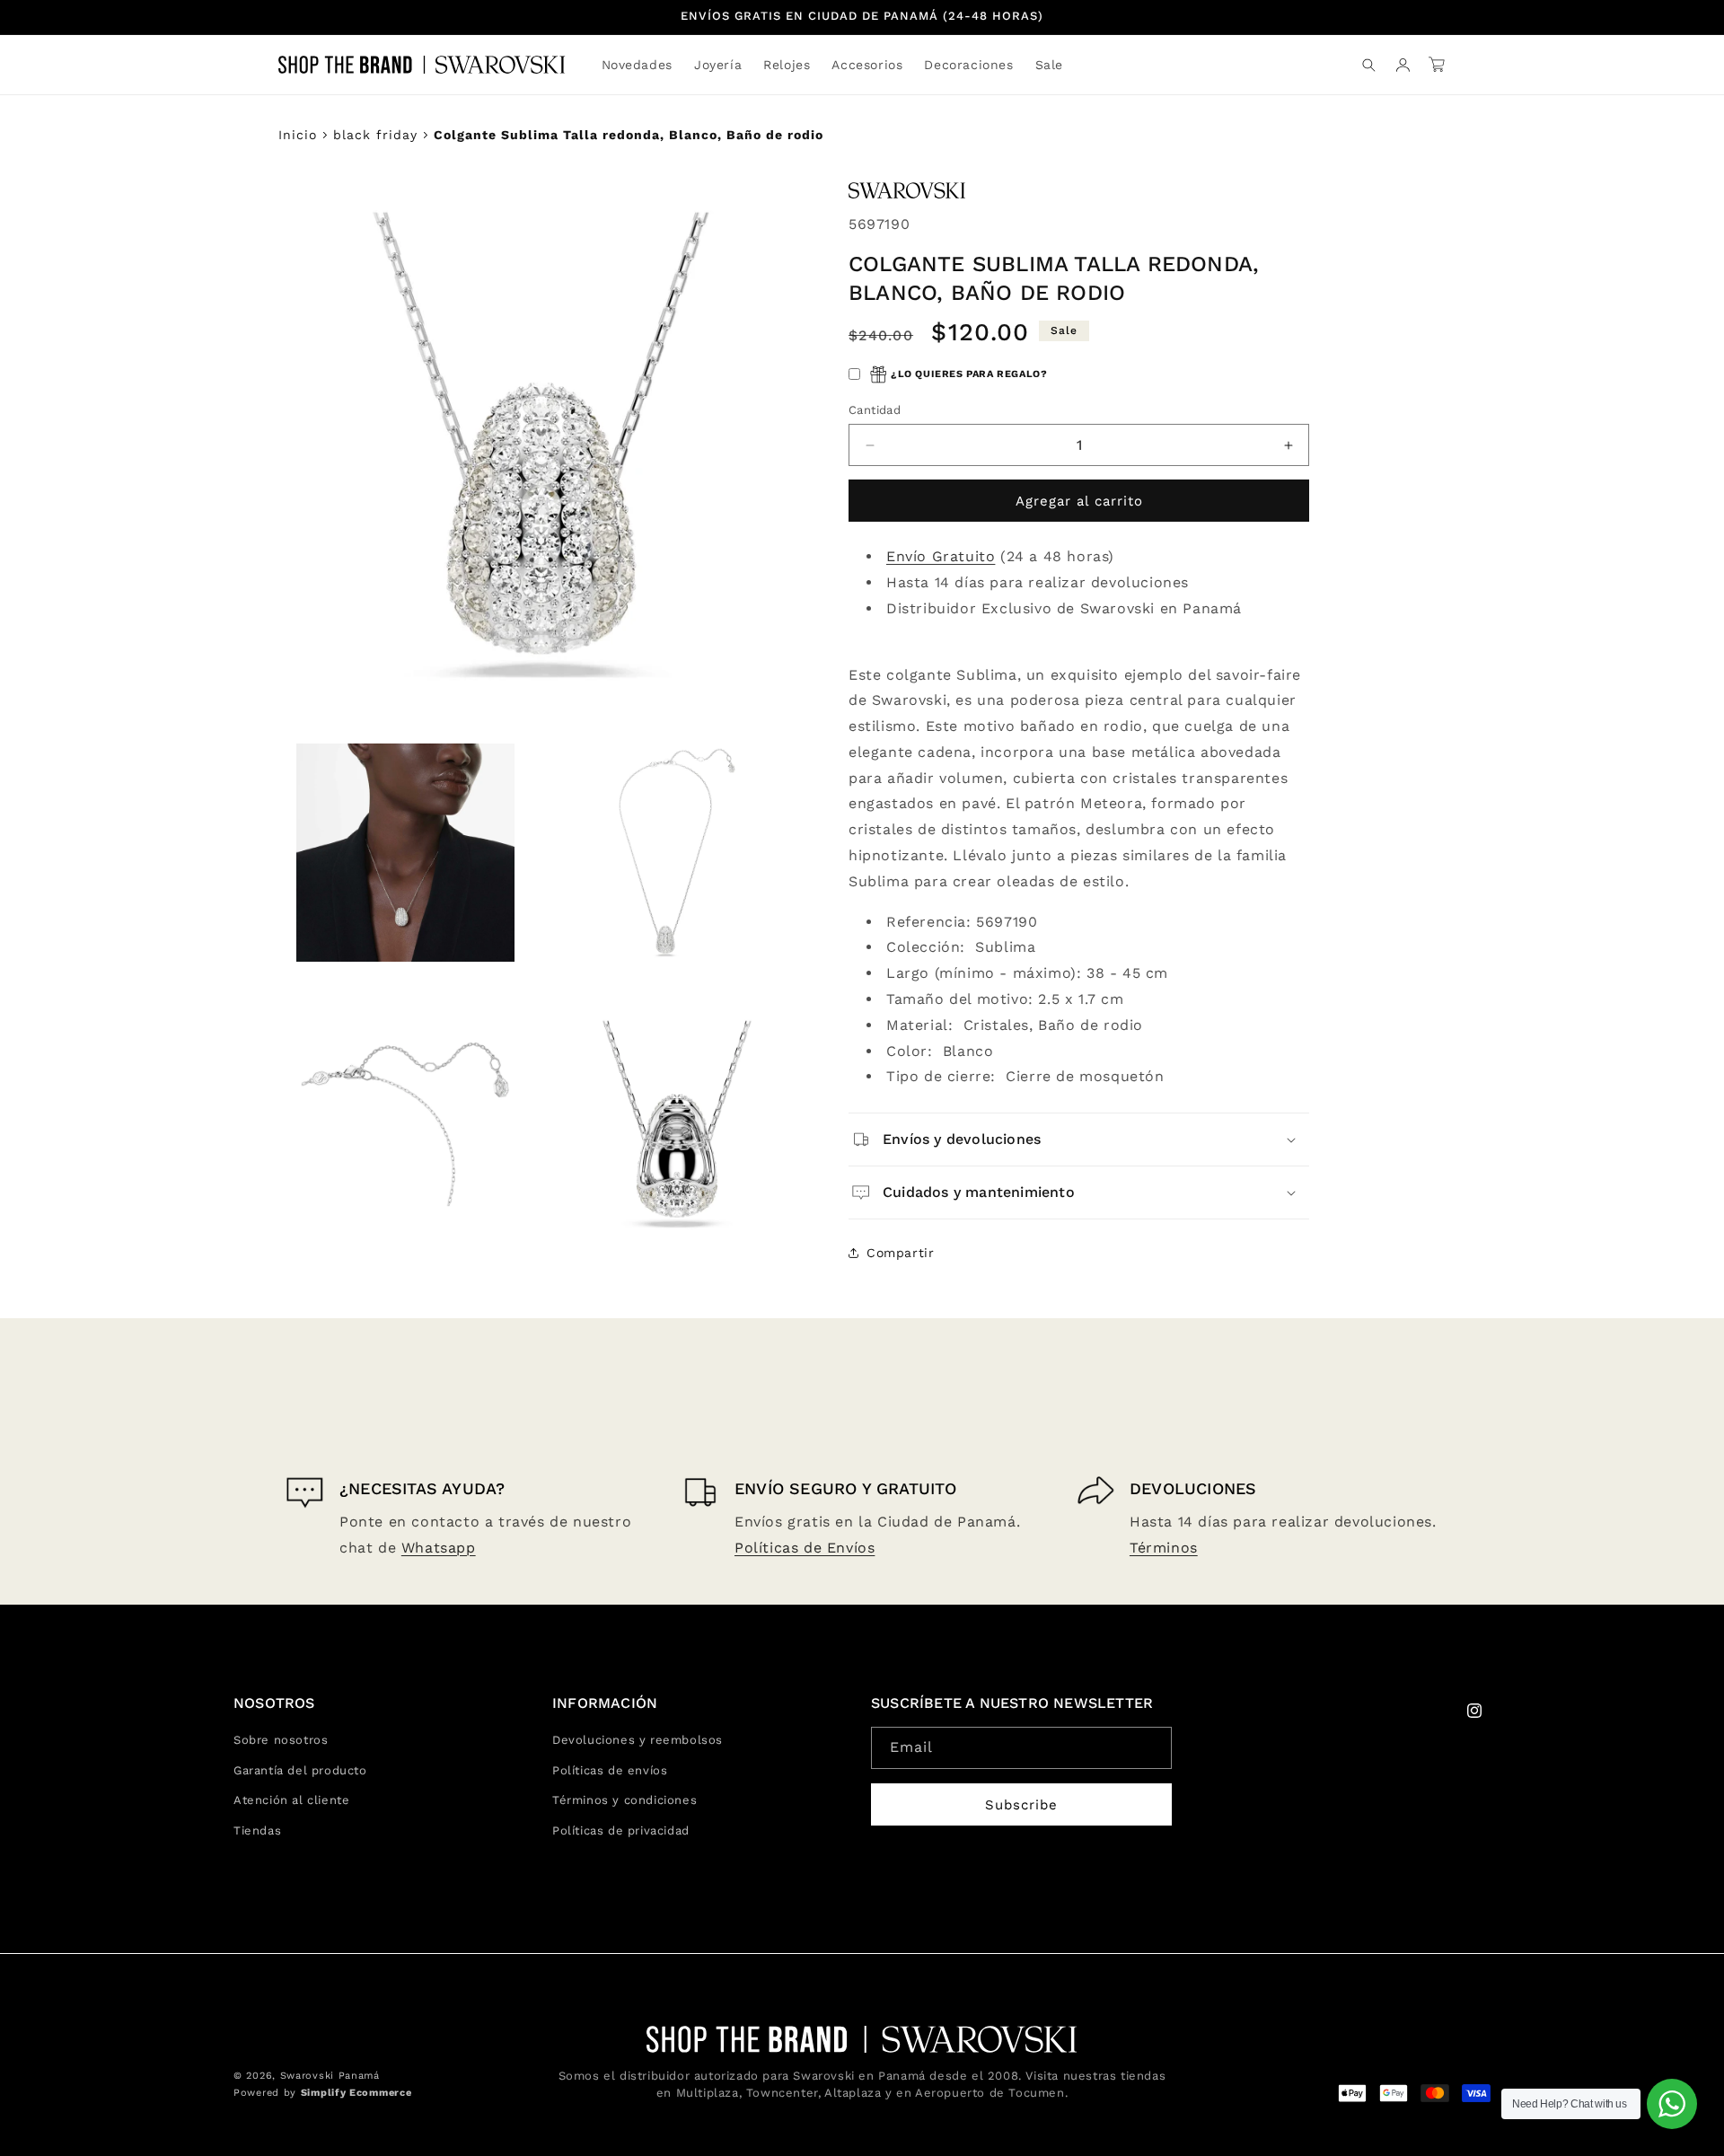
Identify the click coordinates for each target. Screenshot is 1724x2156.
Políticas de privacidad (621, 1830)
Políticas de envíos (610, 1770)
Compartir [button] (900, 1253)
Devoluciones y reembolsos (638, 1741)
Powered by (322, 2093)
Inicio (298, 135)
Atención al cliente (291, 1801)
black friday (375, 135)
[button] (718, 65)
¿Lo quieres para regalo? (969, 374)
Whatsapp (439, 1548)
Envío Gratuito (941, 556)
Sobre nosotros (281, 1741)
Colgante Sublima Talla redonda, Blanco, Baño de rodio (629, 135)
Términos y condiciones (625, 1801)
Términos (1164, 1548)
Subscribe (1021, 1805)
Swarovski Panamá (330, 2077)
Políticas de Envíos (805, 1548)
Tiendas (257, 1830)
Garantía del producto (300, 1770)
